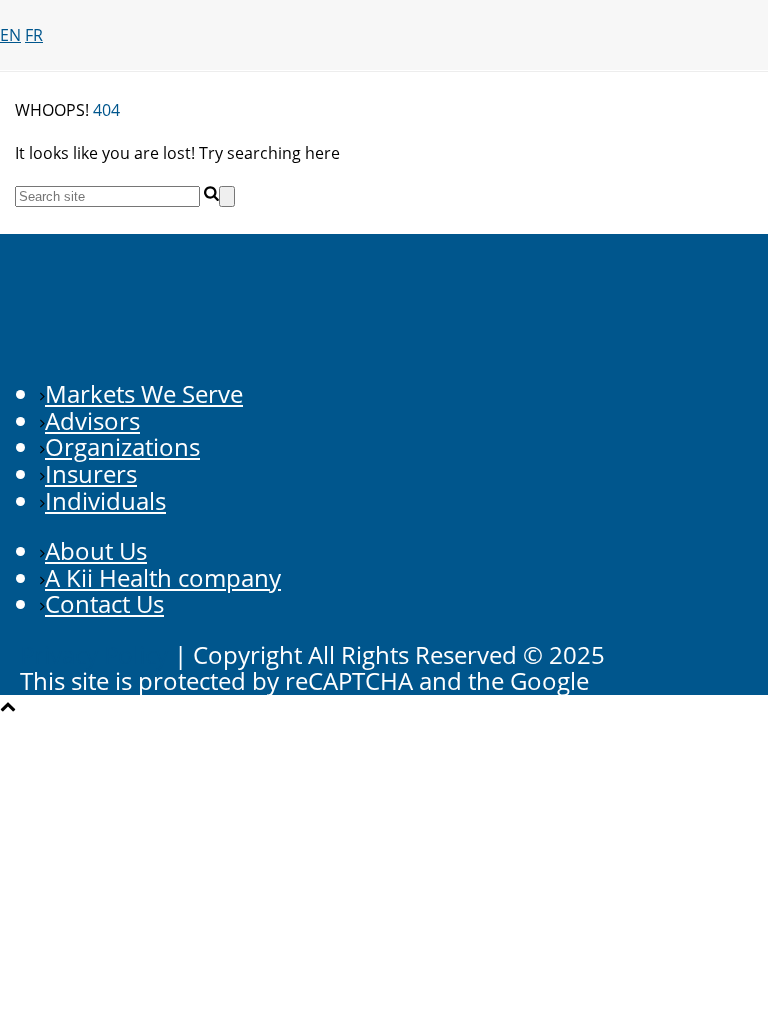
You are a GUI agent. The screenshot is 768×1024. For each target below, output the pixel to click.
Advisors (92, 420)
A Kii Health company (163, 577)
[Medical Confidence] (384, 120)
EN (10, 35)
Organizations (122, 446)
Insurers (91, 473)
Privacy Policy (94, 654)
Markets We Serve (144, 393)
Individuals (105, 500)
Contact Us (104, 603)
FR (34, 35)
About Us (96, 550)
